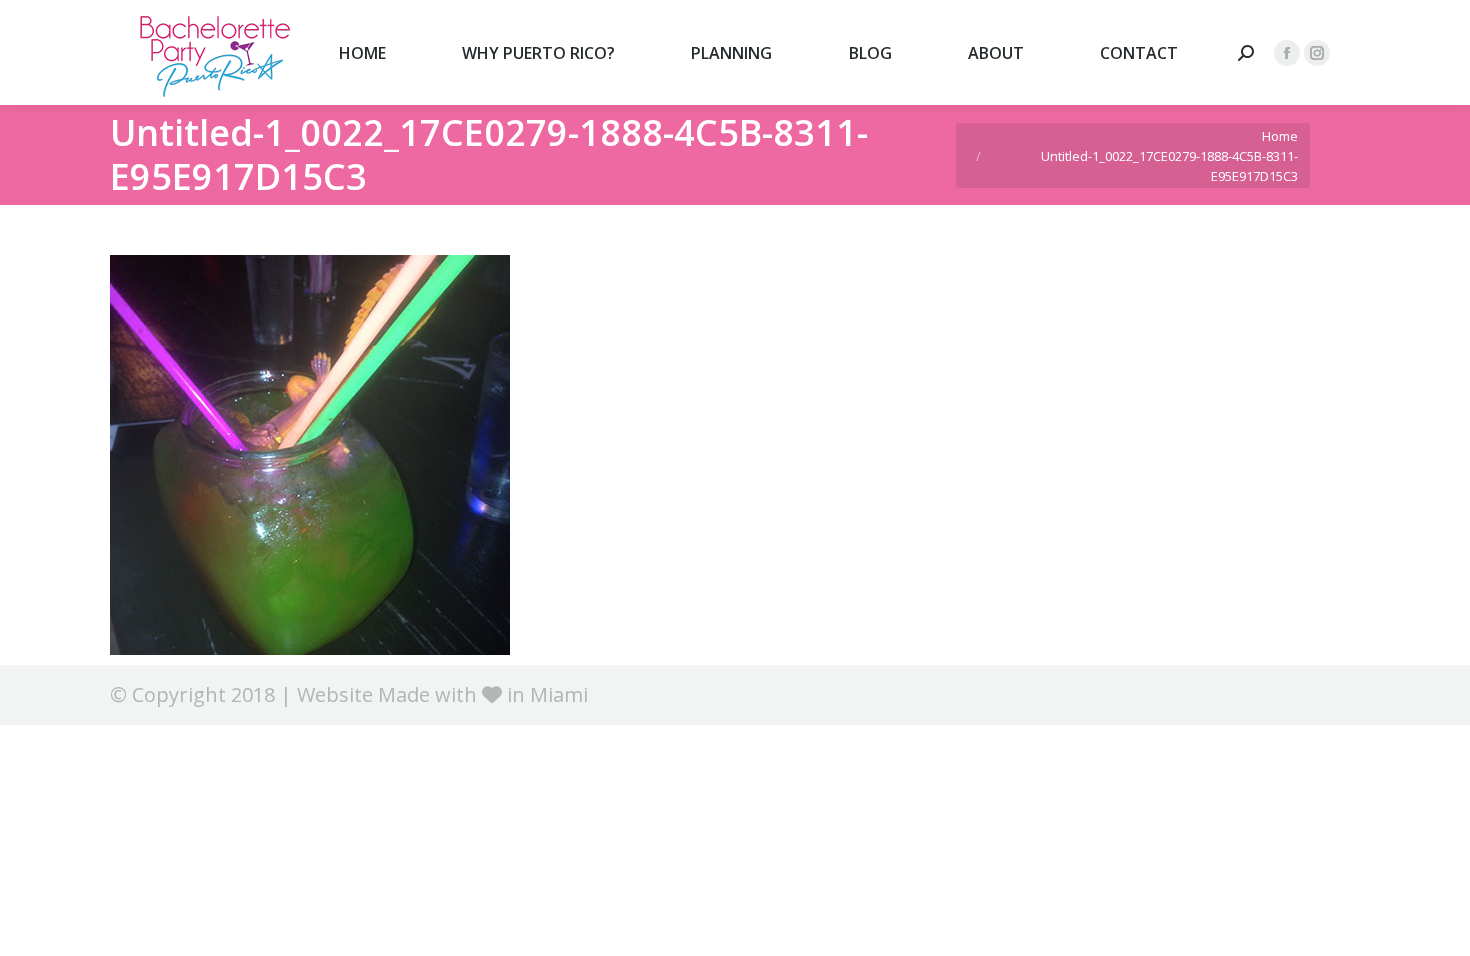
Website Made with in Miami (442, 694)
